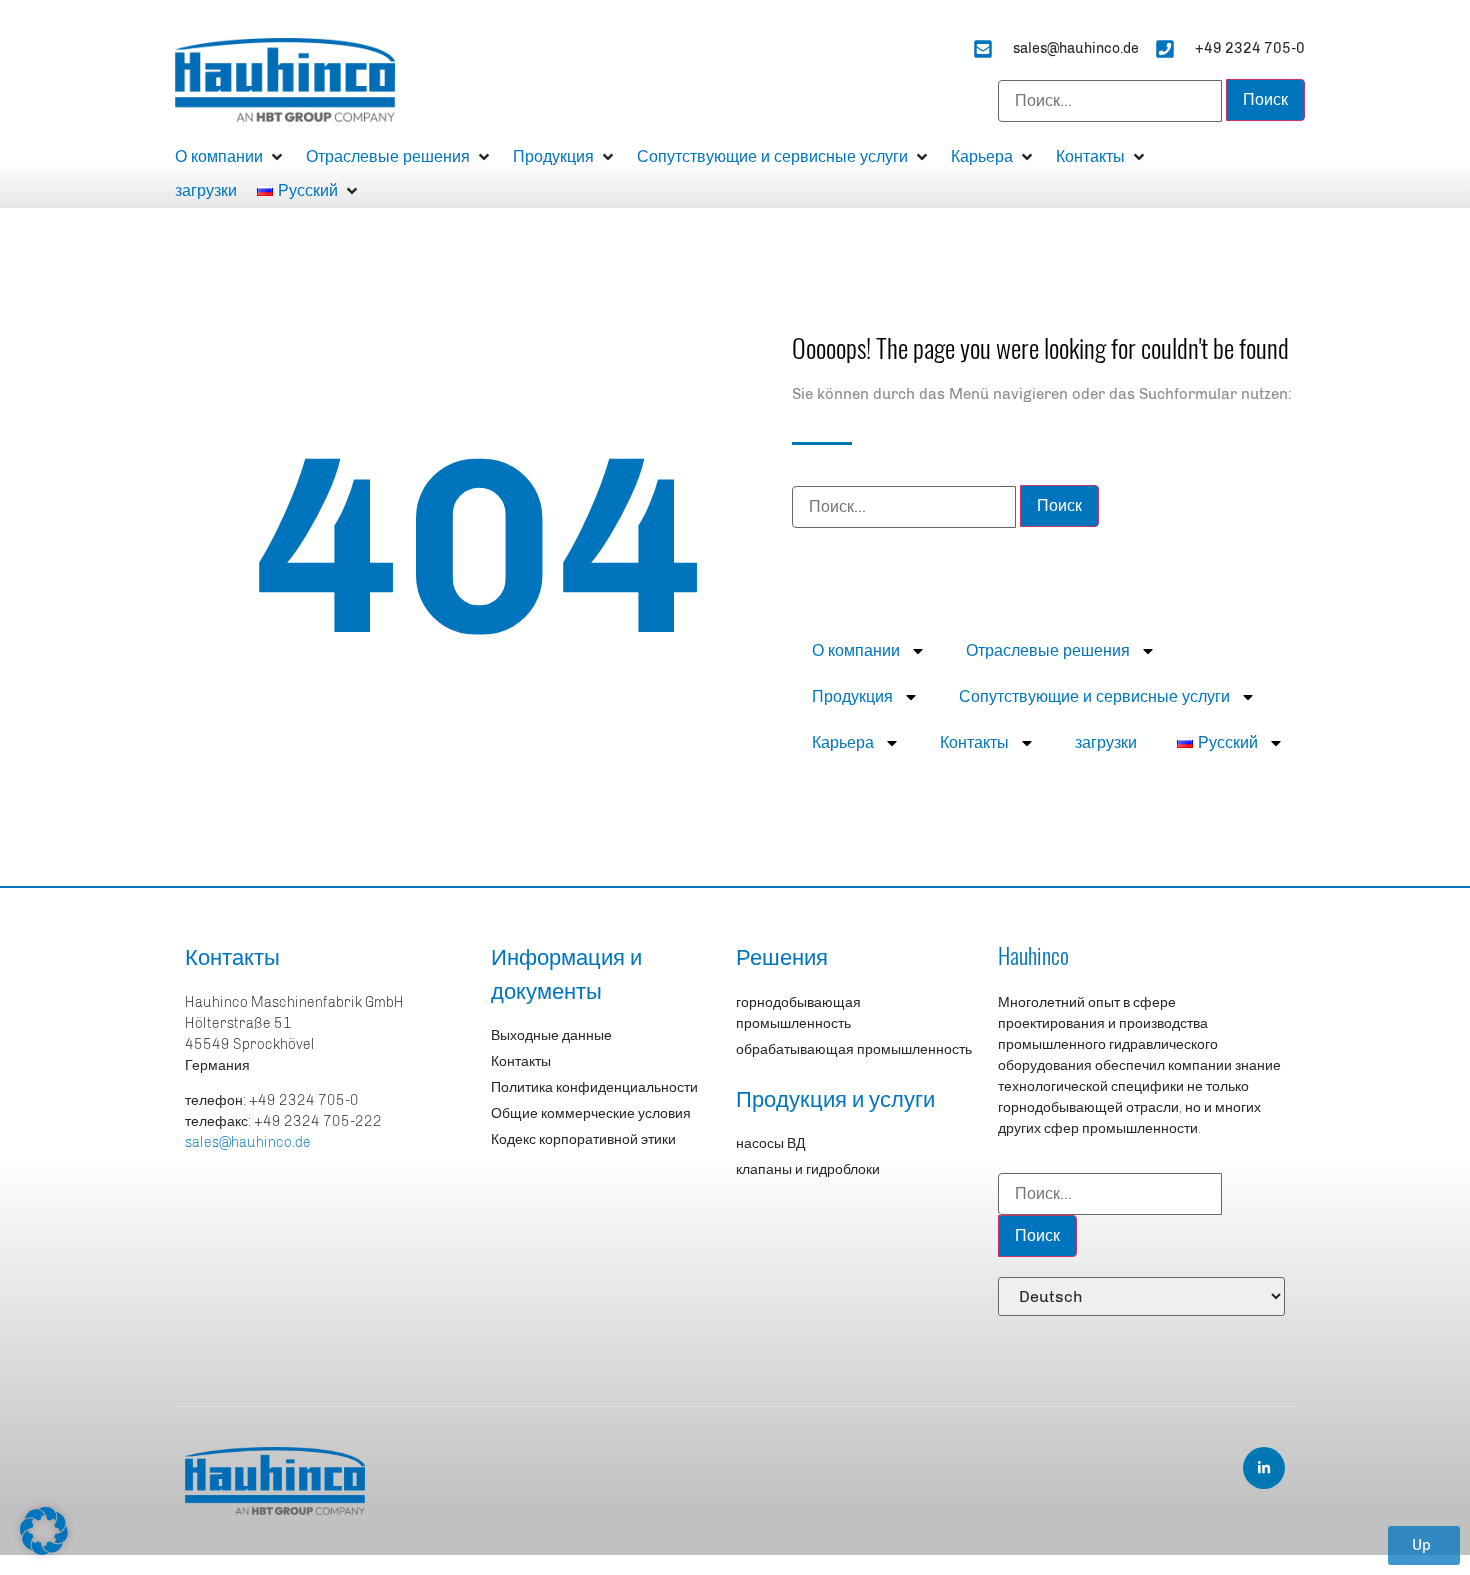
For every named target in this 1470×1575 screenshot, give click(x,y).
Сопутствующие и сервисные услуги (1094, 696)
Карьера (843, 742)
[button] (230, 157)
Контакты (974, 742)
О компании (856, 650)
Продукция (852, 696)
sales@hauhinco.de (248, 1142)
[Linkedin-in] (1264, 1468)
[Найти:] (1110, 101)
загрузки (1106, 742)
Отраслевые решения (1048, 650)
